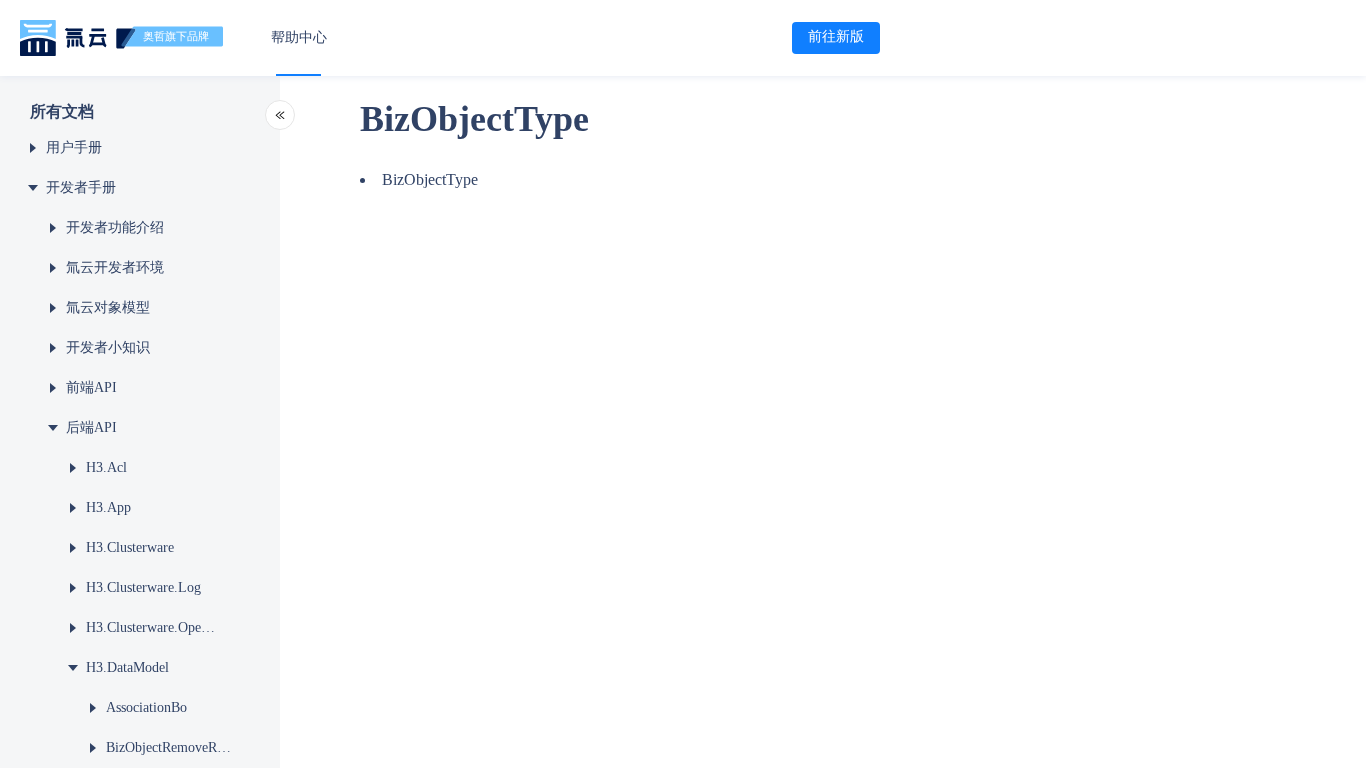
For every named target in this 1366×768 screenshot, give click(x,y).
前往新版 (836, 36)
